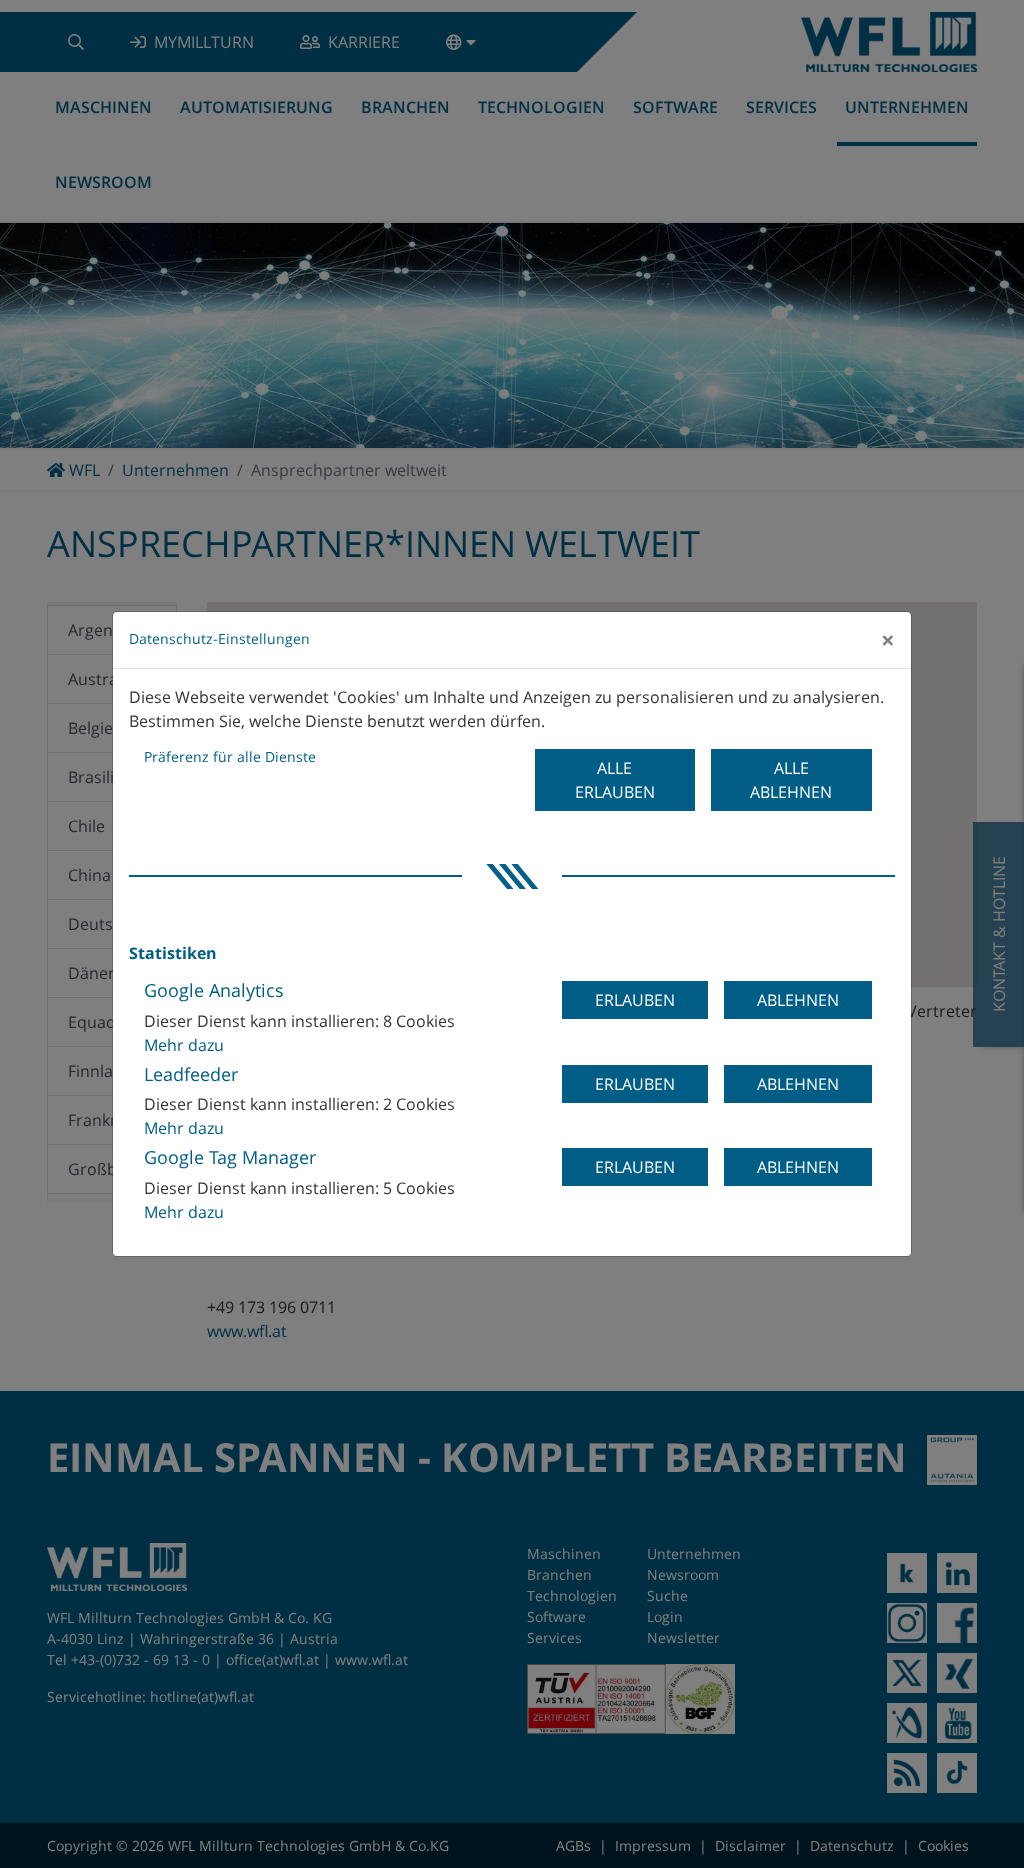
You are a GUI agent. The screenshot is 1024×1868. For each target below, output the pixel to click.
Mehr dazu (184, 1045)
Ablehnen (798, 1000)
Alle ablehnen (791, 780)
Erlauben (635, 1000)
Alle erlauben (615, 780)
